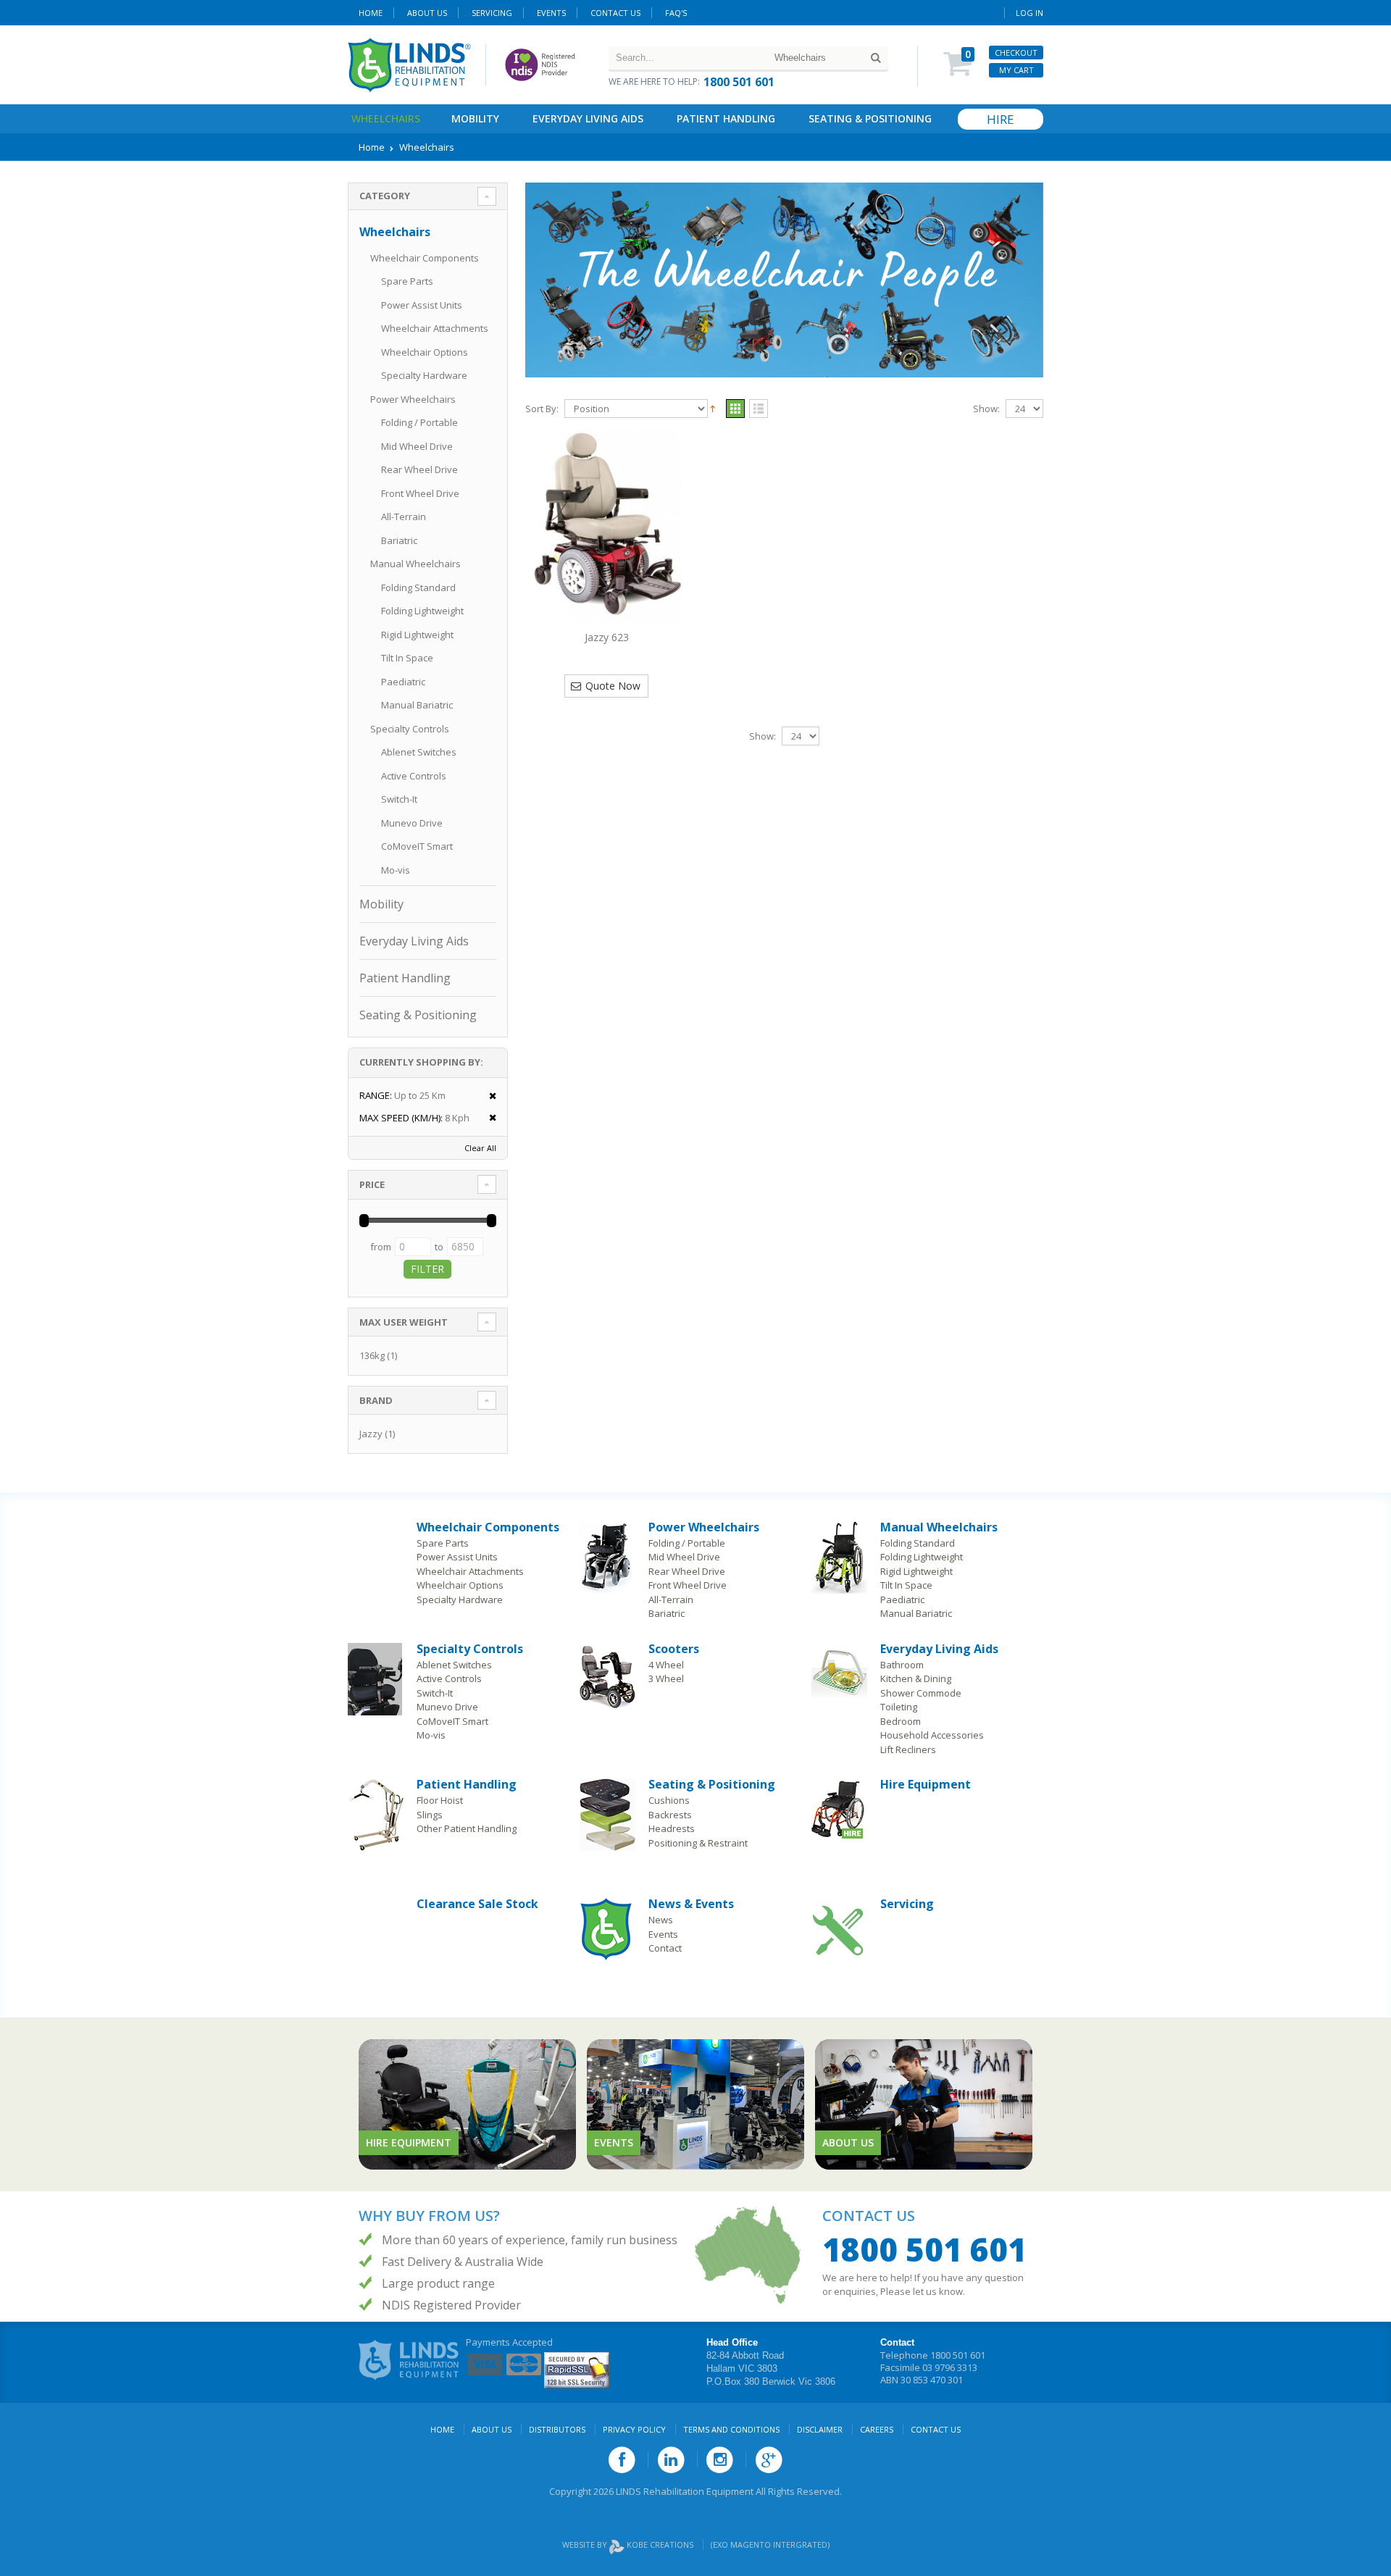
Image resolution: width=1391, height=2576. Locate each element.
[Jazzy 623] (607, 526)
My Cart (1016, 70)
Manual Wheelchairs (415, 564)
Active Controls (414, 776)
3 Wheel (666, 1678)
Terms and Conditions (731, 2429)
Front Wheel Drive (420, 493)
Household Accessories (932, 1735)
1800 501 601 (739, 82)
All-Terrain (404, 517)
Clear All (480, 1148)
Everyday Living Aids (588, 118)
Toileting (899, 1707)
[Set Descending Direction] (713, 408)
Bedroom (901, 1721)
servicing (492, 13)
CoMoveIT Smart (417, 846)
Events (551, 13)
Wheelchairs (386, 118)
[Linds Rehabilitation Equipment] (409, 65)
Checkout (1016, 53)
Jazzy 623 (607, 637)
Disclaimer (820, 2429)
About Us (427, 13)
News (661, 1920)
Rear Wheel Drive (419, 469)
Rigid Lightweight (417, 635)
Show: (986, 409)
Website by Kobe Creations (629, 2544)
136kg (372, 1355)
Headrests (672, 1828)
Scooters (674, 1649)
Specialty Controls (410, 729)
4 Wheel (666, 1665)
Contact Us (615, 13)
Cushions (669, 1800)
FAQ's (676, 13)
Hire (1001, 119)
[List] (759, 409)
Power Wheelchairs (413, 399)
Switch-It (399, 799)
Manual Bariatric (417, 705)
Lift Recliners (908, 1749)
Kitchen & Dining (916, 1678)
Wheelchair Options (425, 352)
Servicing (907, 1904)
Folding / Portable (419, 422)
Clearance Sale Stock (477, 1904)
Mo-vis (396, 870)
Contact (665, 1948)
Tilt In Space (407, 658)
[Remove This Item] (488, 1096)
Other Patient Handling (467, 1828)
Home (371, 13)
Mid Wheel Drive (417, 446)
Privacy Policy (634, 2429)
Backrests (670, 1815)
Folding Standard (418, 587)
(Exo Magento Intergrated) (770, 2544)
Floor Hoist (440, 1800)
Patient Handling (726, 118)
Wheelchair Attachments (435, 328)
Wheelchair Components (425, 258)
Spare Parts (407, 281)
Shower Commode (921, 1693)
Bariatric (399, 540)
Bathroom (902, 1665)
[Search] (876, 58)
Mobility (475, 118)
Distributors (557, 2429)
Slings (430, 1815)
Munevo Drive (412, 823)
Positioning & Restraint (698, 1843)
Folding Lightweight (422, 611)
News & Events (691, 1904)
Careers (877, 2429)
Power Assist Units (422, 305)
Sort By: (542, 409)
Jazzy (371, 1434)
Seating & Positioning (870, 118)
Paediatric (403, 682)
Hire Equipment (926, 1784)
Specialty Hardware (424, 375)
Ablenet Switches (419, 752)
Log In (1029, 13)
